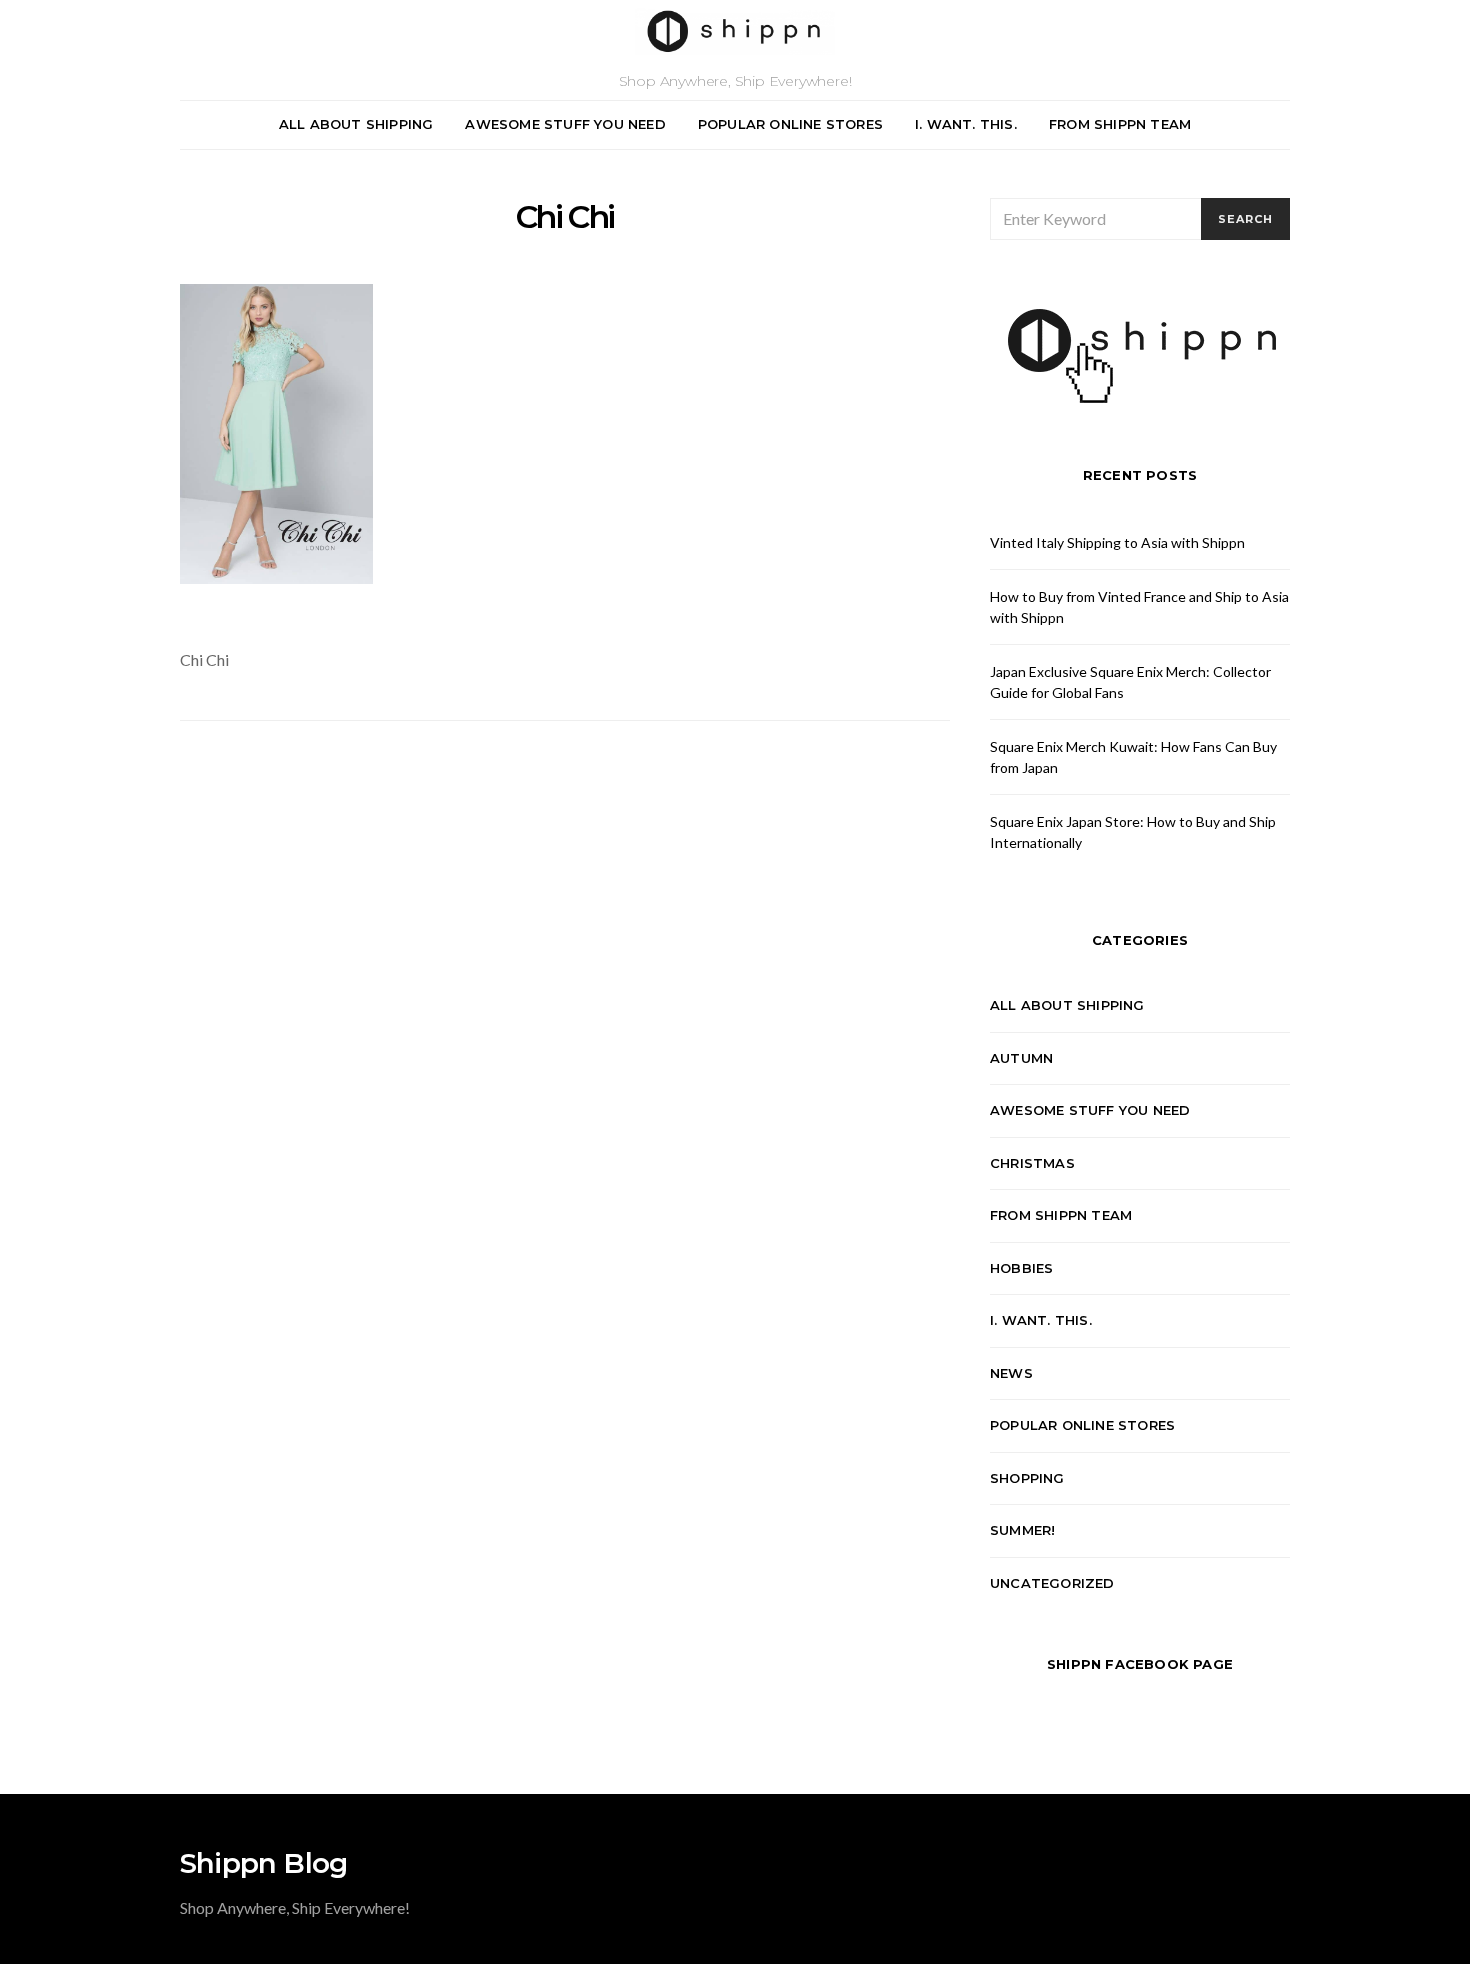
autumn (1021, 1058)
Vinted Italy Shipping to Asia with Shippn (1117, 542)
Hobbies (1021, 1268)
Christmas (1032, 1163)
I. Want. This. (966, 124)
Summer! (1022, 1530)
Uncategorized (1052, 1583)
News (1011, 1373)
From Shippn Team (1120, 124)
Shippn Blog (263, 1863)
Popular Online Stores (790, 124)
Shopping (1027, 1478)
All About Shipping (356, 124)
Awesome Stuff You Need (565, 124)
